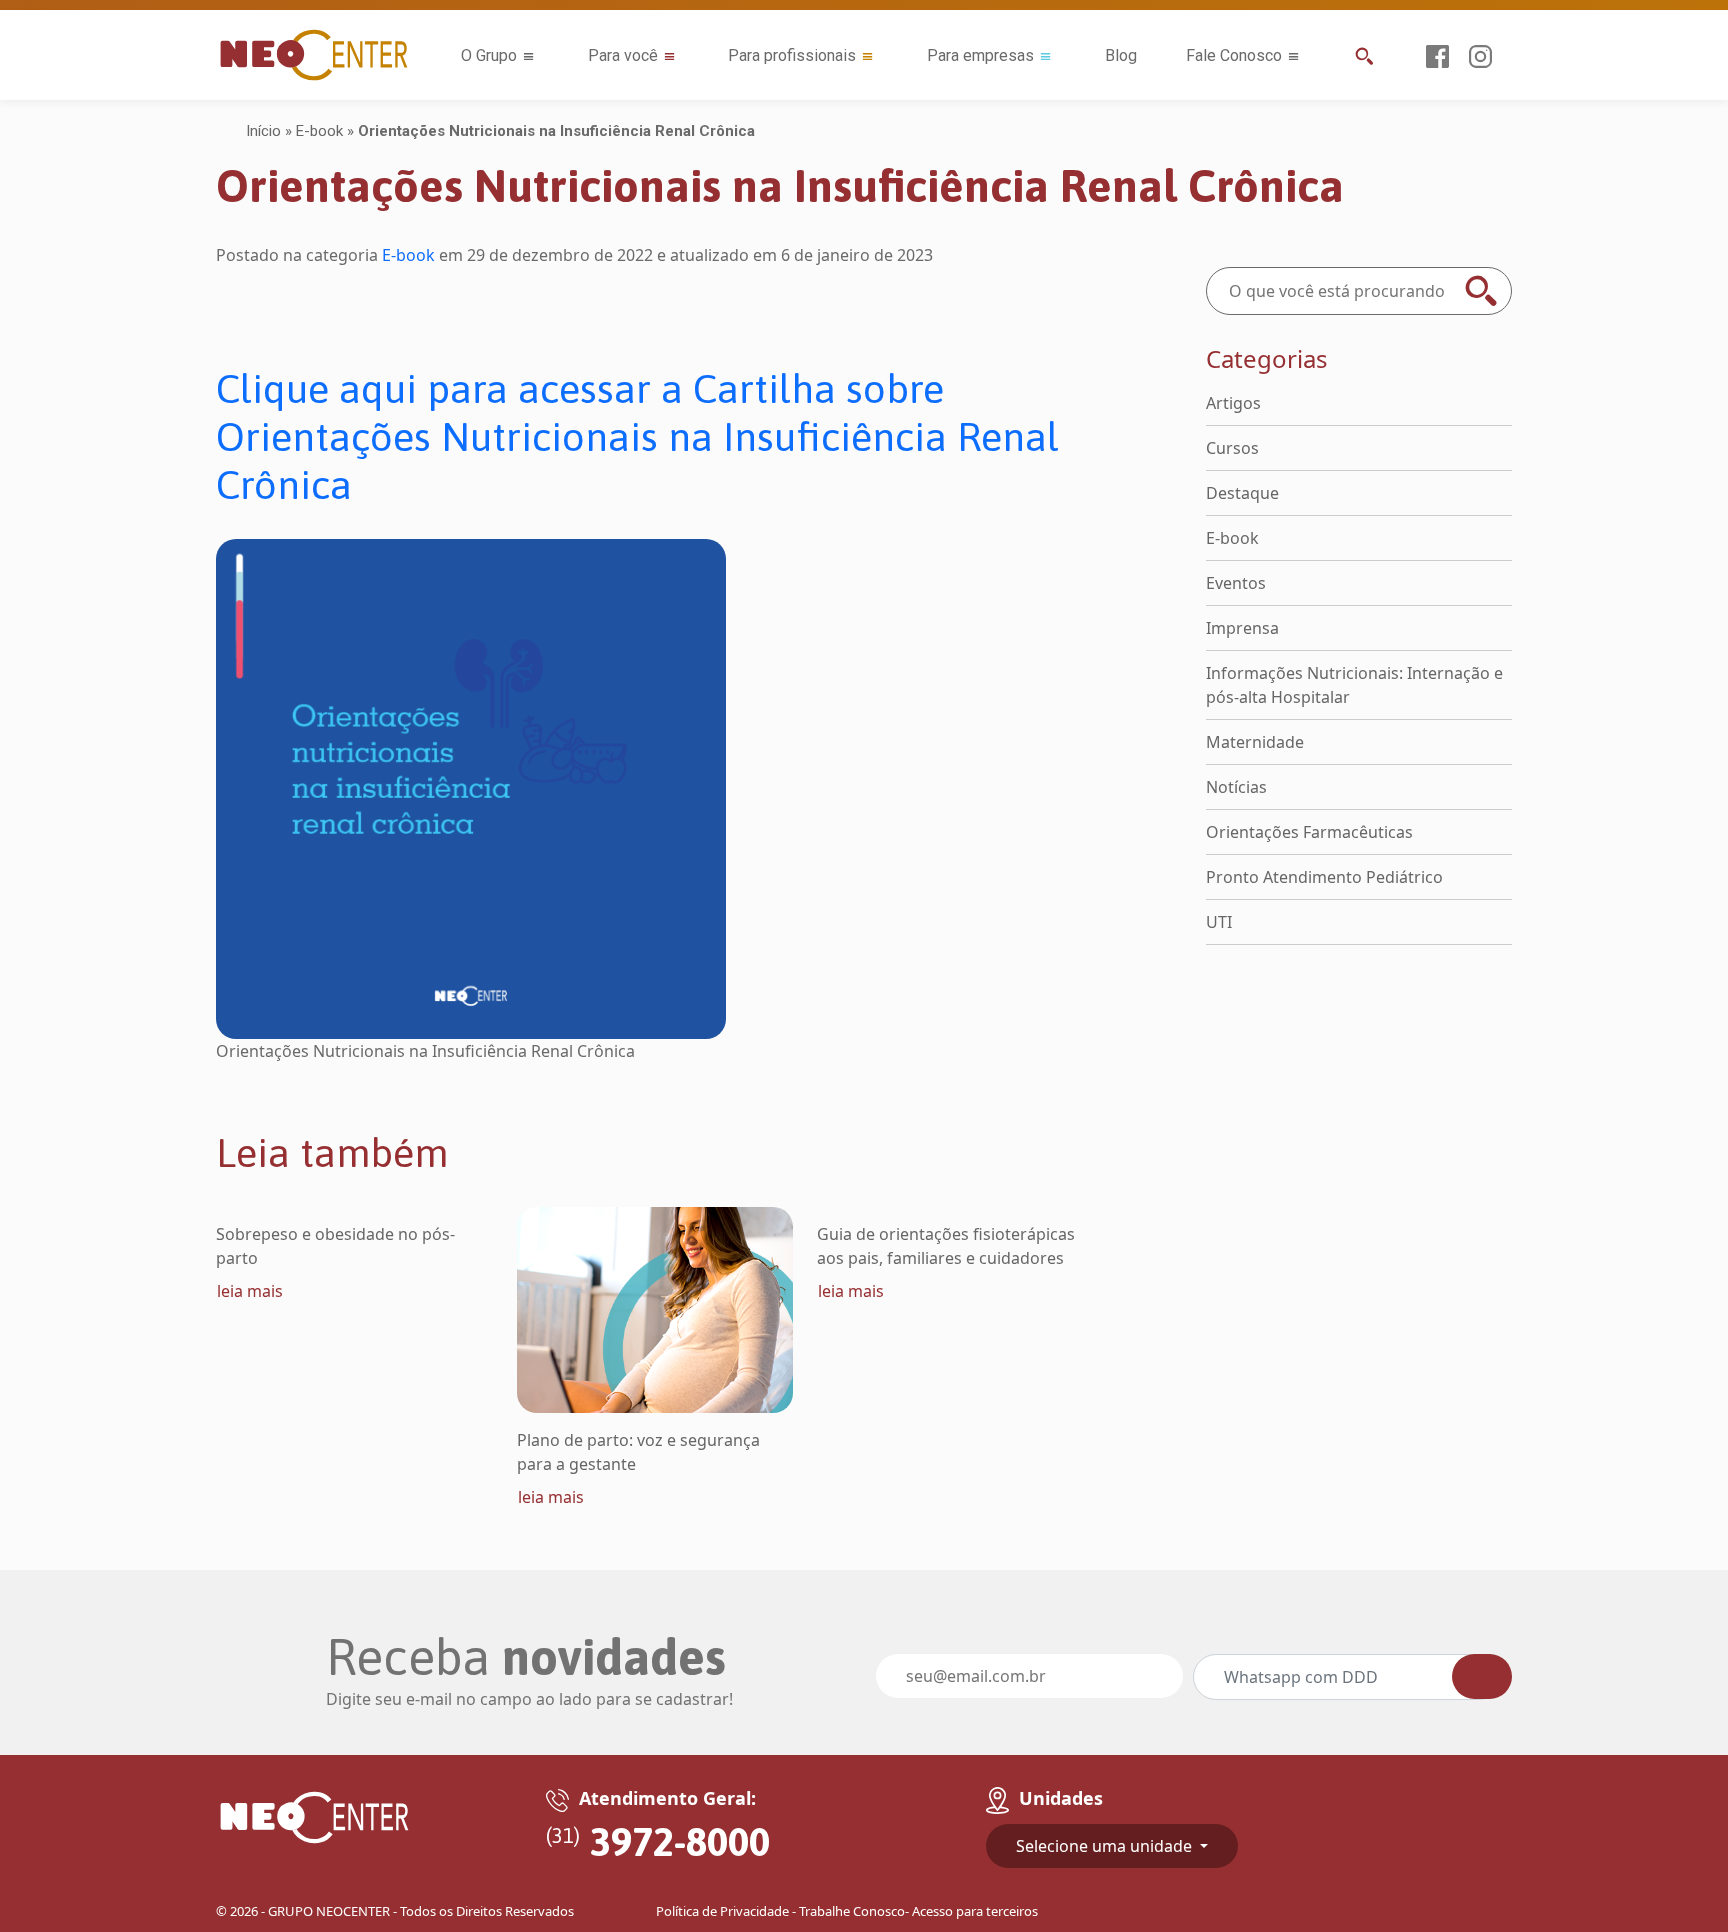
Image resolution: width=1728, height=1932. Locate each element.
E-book (319, 131)
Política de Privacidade (722, 1911)
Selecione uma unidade (1106, 1846)
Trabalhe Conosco (852, 1911)
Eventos (1236, 583)
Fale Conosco (1234, 55)
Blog (1121, 55)
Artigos (1233, 403)
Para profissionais (792, 55)
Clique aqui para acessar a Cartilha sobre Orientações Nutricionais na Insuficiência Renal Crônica (637, 436)
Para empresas (980, 55)
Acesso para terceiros (975, 1911)
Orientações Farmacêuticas (1309, 832)
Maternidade (1255, 742)
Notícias (1236, 787)
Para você (623, 55)
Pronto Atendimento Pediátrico (1324, 877)
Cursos (1232, 448)
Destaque (1242, 493)
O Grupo (489, 55)
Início (263, 131)
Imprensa (1242, 628)
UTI (1219, 922)
